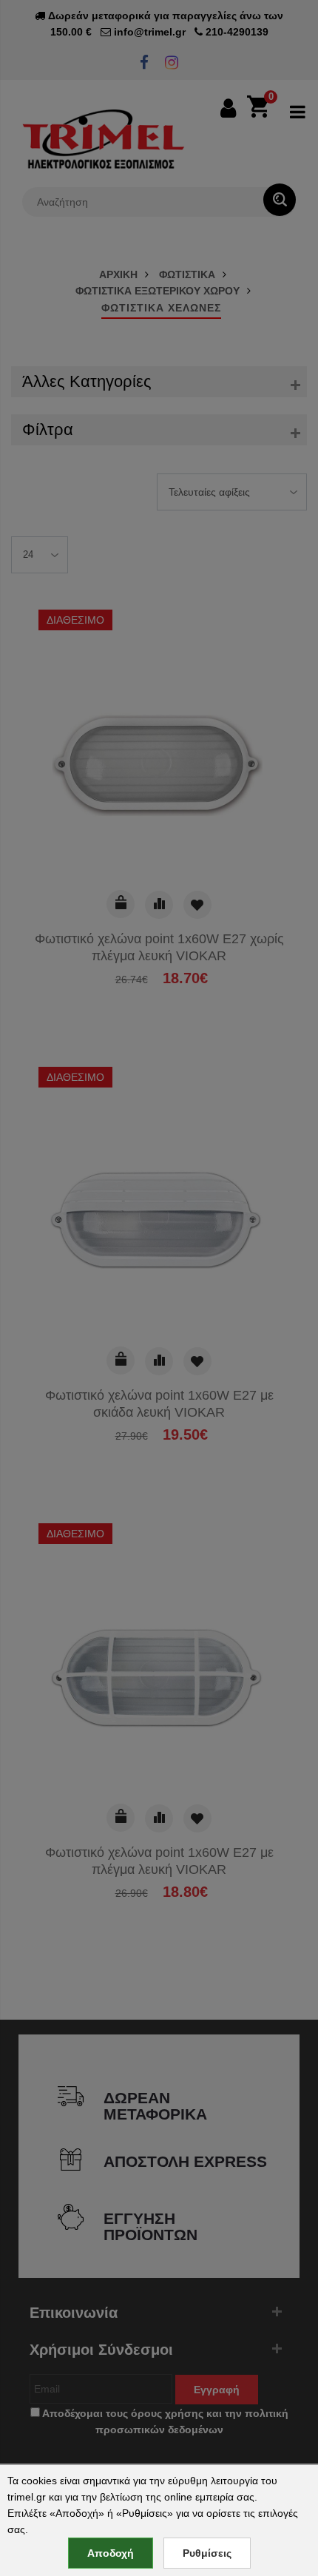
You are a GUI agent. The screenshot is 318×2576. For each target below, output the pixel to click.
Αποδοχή (111, 2553)
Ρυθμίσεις (207, 2553)
